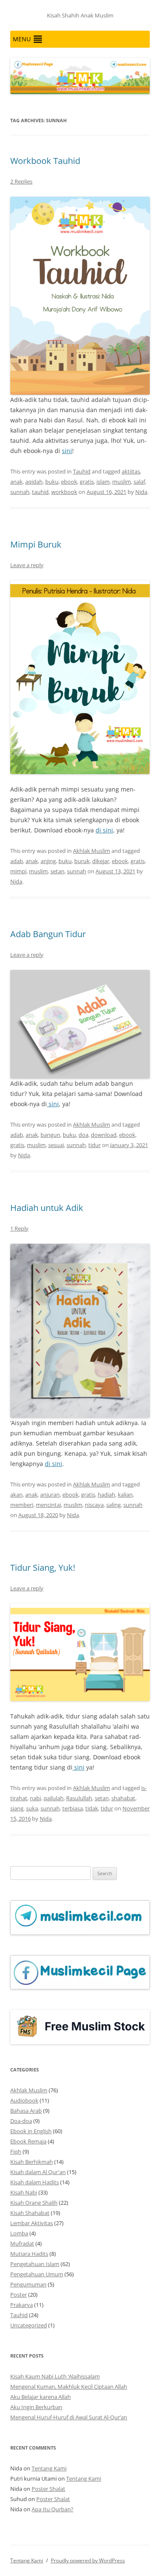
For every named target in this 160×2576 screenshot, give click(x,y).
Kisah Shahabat (30, 2213)
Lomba (19, 2233)
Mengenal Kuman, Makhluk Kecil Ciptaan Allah (69, 2387)
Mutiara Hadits (29, 2254)
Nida (141, 492)
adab (17, 861)
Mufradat (22, 2243)
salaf (139, 482)
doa (83, 1135)
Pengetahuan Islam (35, 2264)
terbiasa (73, 1808)
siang (17, 1808)
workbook (64, 492)
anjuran (50, 1495)
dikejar (101, 861)
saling (113, 1505)
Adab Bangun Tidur (48, 934)
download (104, 1135)
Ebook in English (31, 2131)
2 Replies (21, 181)
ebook (69, 482)
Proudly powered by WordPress (88, 2560)
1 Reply (19, 1228)
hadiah (106, 1495)
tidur (95, 1145)
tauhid (40, 492)
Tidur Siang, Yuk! (43, 1568)
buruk (82, 861)
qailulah (54, 1798)
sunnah (20, 492)
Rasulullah (79, 1798)
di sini (104, 830)
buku (52, 482)
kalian (125, 1495)
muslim (122, 482)
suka (32, 1808)
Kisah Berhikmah (32, 2162)
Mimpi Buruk (36, 544)
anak (16, 482)
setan (57, 871)
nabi (35, 1798)
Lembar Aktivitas (32, 2223)
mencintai (48, 1505)
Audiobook (24, 2100)
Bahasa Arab (26, 2111)
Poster (19, 2295)
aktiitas (131, 471)
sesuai (56, 1145)
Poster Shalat (48, 2489)
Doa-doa (21, 2121)
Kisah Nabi (24, 2192)
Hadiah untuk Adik (47, 1208)
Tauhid (82, 471)
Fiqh (16, 2151)
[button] (22, 39)
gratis (87, 482)
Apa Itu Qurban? (52, 2509)
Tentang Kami (49, 2468)
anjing (48, 861)
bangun (50, 1135)
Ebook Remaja (28, 2141)
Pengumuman (28, 2284)
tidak (92, 1808)
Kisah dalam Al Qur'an (38, 2172)
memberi (22, 1505)
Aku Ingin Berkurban (36, 2407)
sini (67, 451)
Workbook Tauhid (45, 161)
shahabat (123, 1798)
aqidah (34, 482)
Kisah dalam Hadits (35, 2182)
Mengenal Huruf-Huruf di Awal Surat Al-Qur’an (69, 2417)
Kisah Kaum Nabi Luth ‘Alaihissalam (55, 2376)
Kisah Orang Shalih (34, 2203)
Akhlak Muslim (92, 851)
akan (16, 1495)
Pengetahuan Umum (37, 2274)
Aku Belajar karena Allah (41, 2397)
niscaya (94, 1505)
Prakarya (22, 2305)
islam (103, 482)
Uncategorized (29, 2325)
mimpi (18, 871)
